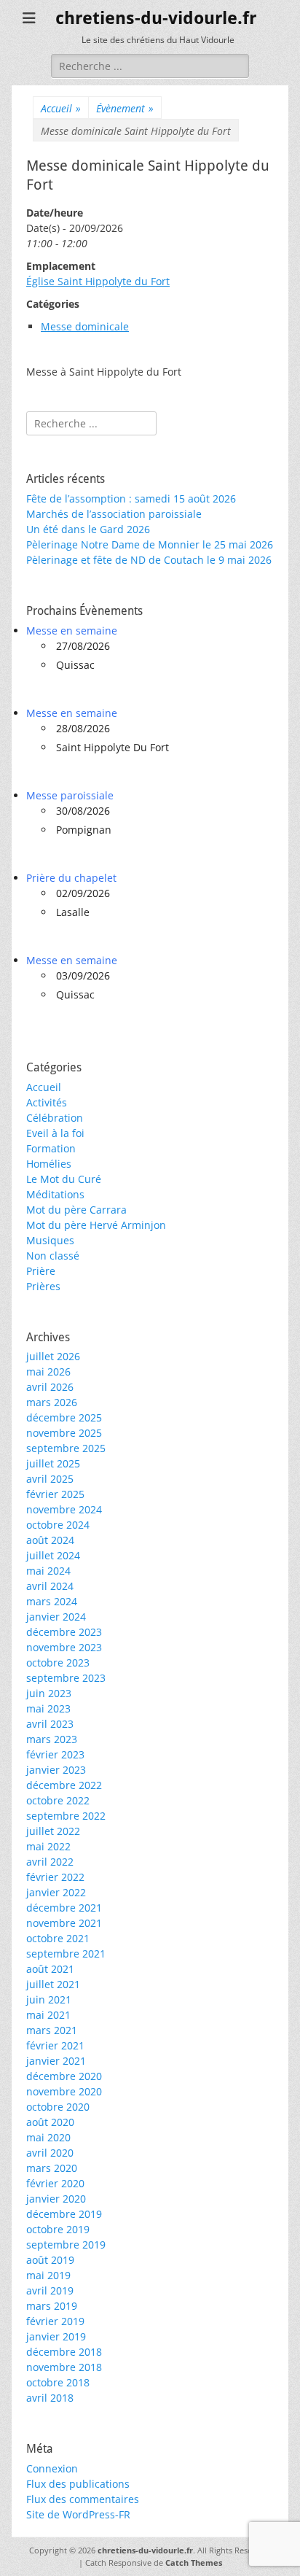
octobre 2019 (58, 2229)
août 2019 (50, 2260)
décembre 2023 (64, 1632)
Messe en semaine (72, 631)
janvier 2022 (56, 1892)
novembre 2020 (64, 2091)
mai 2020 (48, 2137)
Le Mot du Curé (64, 1179)
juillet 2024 (53, 1555)
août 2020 (50, 2122)
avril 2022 (50, 1862)
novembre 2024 (64, 1509)
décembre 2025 (64, 1417)
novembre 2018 (64, 2367)
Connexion (52, 2468)
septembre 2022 (66, 1816)
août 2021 (50, 1969)
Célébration (55, 1118)
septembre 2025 (66, 1448)
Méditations (55, 1194)
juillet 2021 (53, 1984)
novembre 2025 (64, 1433)
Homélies (49, 1164)
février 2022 (55, 1877)
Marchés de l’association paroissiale (114, 514)
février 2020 (55, 2183)
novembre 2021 (64, 1923)
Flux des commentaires (83, 2499)
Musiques (50, 1240)
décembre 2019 (64, 2214)
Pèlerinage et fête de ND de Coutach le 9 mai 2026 (149, 560)
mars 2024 (52, 1601)
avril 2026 (50, 1387)
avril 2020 (50, 2153)
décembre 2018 (64, 2352)
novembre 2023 (64, 1647)
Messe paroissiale (70, 795)
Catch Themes (194, 2563)
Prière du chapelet (71, 878)
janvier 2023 (56, 1770)
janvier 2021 (56, 2061)
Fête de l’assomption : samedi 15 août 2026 (131, 498)
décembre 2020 (64, 2076)
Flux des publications (78, 2484)
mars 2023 (52, 1739)
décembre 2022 (64, 1785)
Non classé (53, 1256)
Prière (41, 1271)
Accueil (61, 108)
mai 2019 (48, 2275)
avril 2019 (50, 2290)
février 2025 (55, 1494)
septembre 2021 (66, 1954)
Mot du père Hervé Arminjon (96, 1225)
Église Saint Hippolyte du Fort (98, 281)
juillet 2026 (53, 1356)
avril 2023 (50, 1724)
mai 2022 (48, 1846)
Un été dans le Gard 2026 (88, 529)
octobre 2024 (58, 1525)
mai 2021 (48, 2015)
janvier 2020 (56, 2199)
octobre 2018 (58, 2382)
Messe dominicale (85, 326)
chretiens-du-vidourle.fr (156, 18)
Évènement (125, 108)
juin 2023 (49, 1693)
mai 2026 (48, 1372)
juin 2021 (49, 1999)
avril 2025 (50, 1479)
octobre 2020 (58, 2107)
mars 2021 (52, 2030)
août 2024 (50, 1540)
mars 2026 (52, 1402)
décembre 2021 (64, 1908)
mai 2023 (48, 1708)
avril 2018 (50, 2398)
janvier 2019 (56, 2336)
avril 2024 (50, 1586)
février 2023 (55, 1754)
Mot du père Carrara (76, 1210)
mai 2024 (48, 1571)
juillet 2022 (53, 1831)
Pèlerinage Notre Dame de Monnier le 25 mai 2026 (150, 544)
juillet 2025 (53, 1463)
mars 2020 (52, 2168)
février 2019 (55, 2321)
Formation (51, 1148)
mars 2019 (52, 2306)
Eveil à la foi (55, 1133)
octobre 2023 (58, 1663)
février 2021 (55, 2045)
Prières (43, 1286)
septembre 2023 (66, 1678)
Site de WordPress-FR (78, 2514)
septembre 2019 (66, 2245)
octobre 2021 (58, 1938)
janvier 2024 (56, 1617)
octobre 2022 (58, 1800)
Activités (47, 1102)
